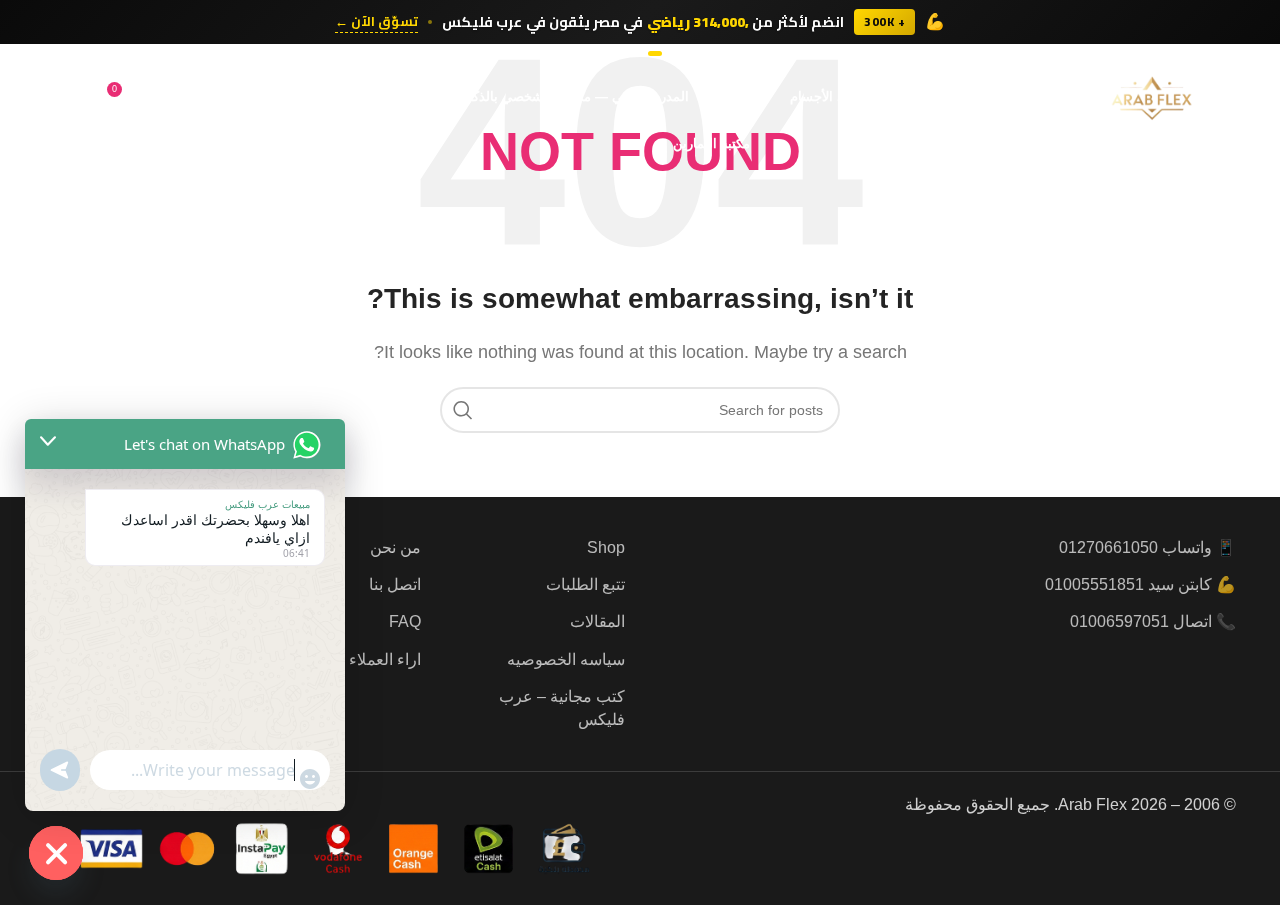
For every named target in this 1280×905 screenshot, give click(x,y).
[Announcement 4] (620, 53)
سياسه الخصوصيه (566, 659)
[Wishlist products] (166, 97)
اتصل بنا (395, 584)
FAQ (405, 621)
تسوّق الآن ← (376, 22)
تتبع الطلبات (585, 584)
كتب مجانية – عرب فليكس (562, 707)
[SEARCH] (463, 410)
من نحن (395, 547)
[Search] (206, 97)
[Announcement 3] (630, 53)
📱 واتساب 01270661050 (1147, 547)
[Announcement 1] (655, 53)
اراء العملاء (385, 659)
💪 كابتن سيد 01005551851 (1140, 584)
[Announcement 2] (640, 53)
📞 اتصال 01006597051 (1153, 621)
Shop (606, 547)
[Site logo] (1152, 95)
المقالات (597, 621)
